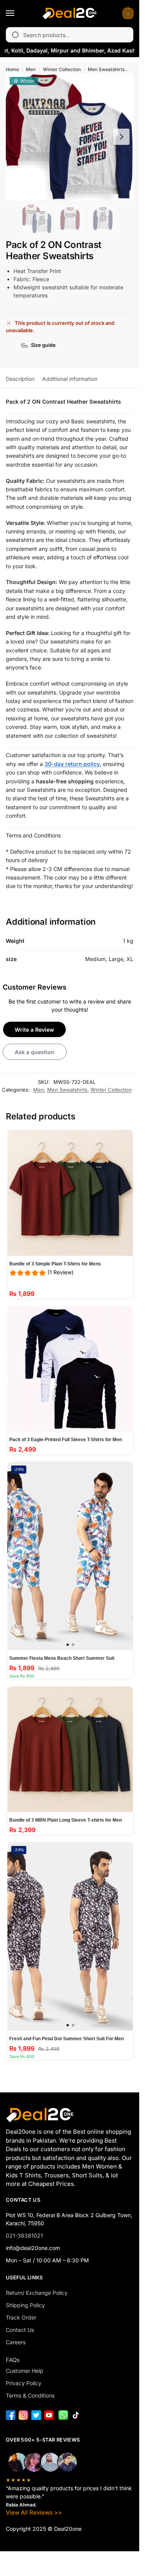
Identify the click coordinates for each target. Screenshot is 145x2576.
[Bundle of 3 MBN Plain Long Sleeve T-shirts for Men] (70, 1749)
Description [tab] (20, 379)
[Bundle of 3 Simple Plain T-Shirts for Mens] (70, 1193)
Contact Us (20, 2330)
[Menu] (17, 14)
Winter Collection (62, 69)
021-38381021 (24, 2236)
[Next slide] (121, 137)
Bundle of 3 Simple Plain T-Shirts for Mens (55, 1264)
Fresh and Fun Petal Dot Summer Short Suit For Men (67, 2039)
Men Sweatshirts (106, 69)
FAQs (13, 2360)
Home (12, 69)
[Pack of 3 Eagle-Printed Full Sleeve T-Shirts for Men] (70, 1369)
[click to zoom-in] (70, 137)
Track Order (21, 2317)
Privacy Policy (24, 2383)
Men (31, 69)
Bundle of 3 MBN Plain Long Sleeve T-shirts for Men (66, 1820)
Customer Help (25, 2371)
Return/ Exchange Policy (37, 2293)
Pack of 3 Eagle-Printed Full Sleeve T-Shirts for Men (66, 1440)
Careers (16, 2342)
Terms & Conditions (30, 2395)
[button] (127, 14)
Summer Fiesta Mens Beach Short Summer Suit (62, 1658)
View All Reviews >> (34, 2512)
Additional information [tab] (70, 379)
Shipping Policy (25, 2305)
